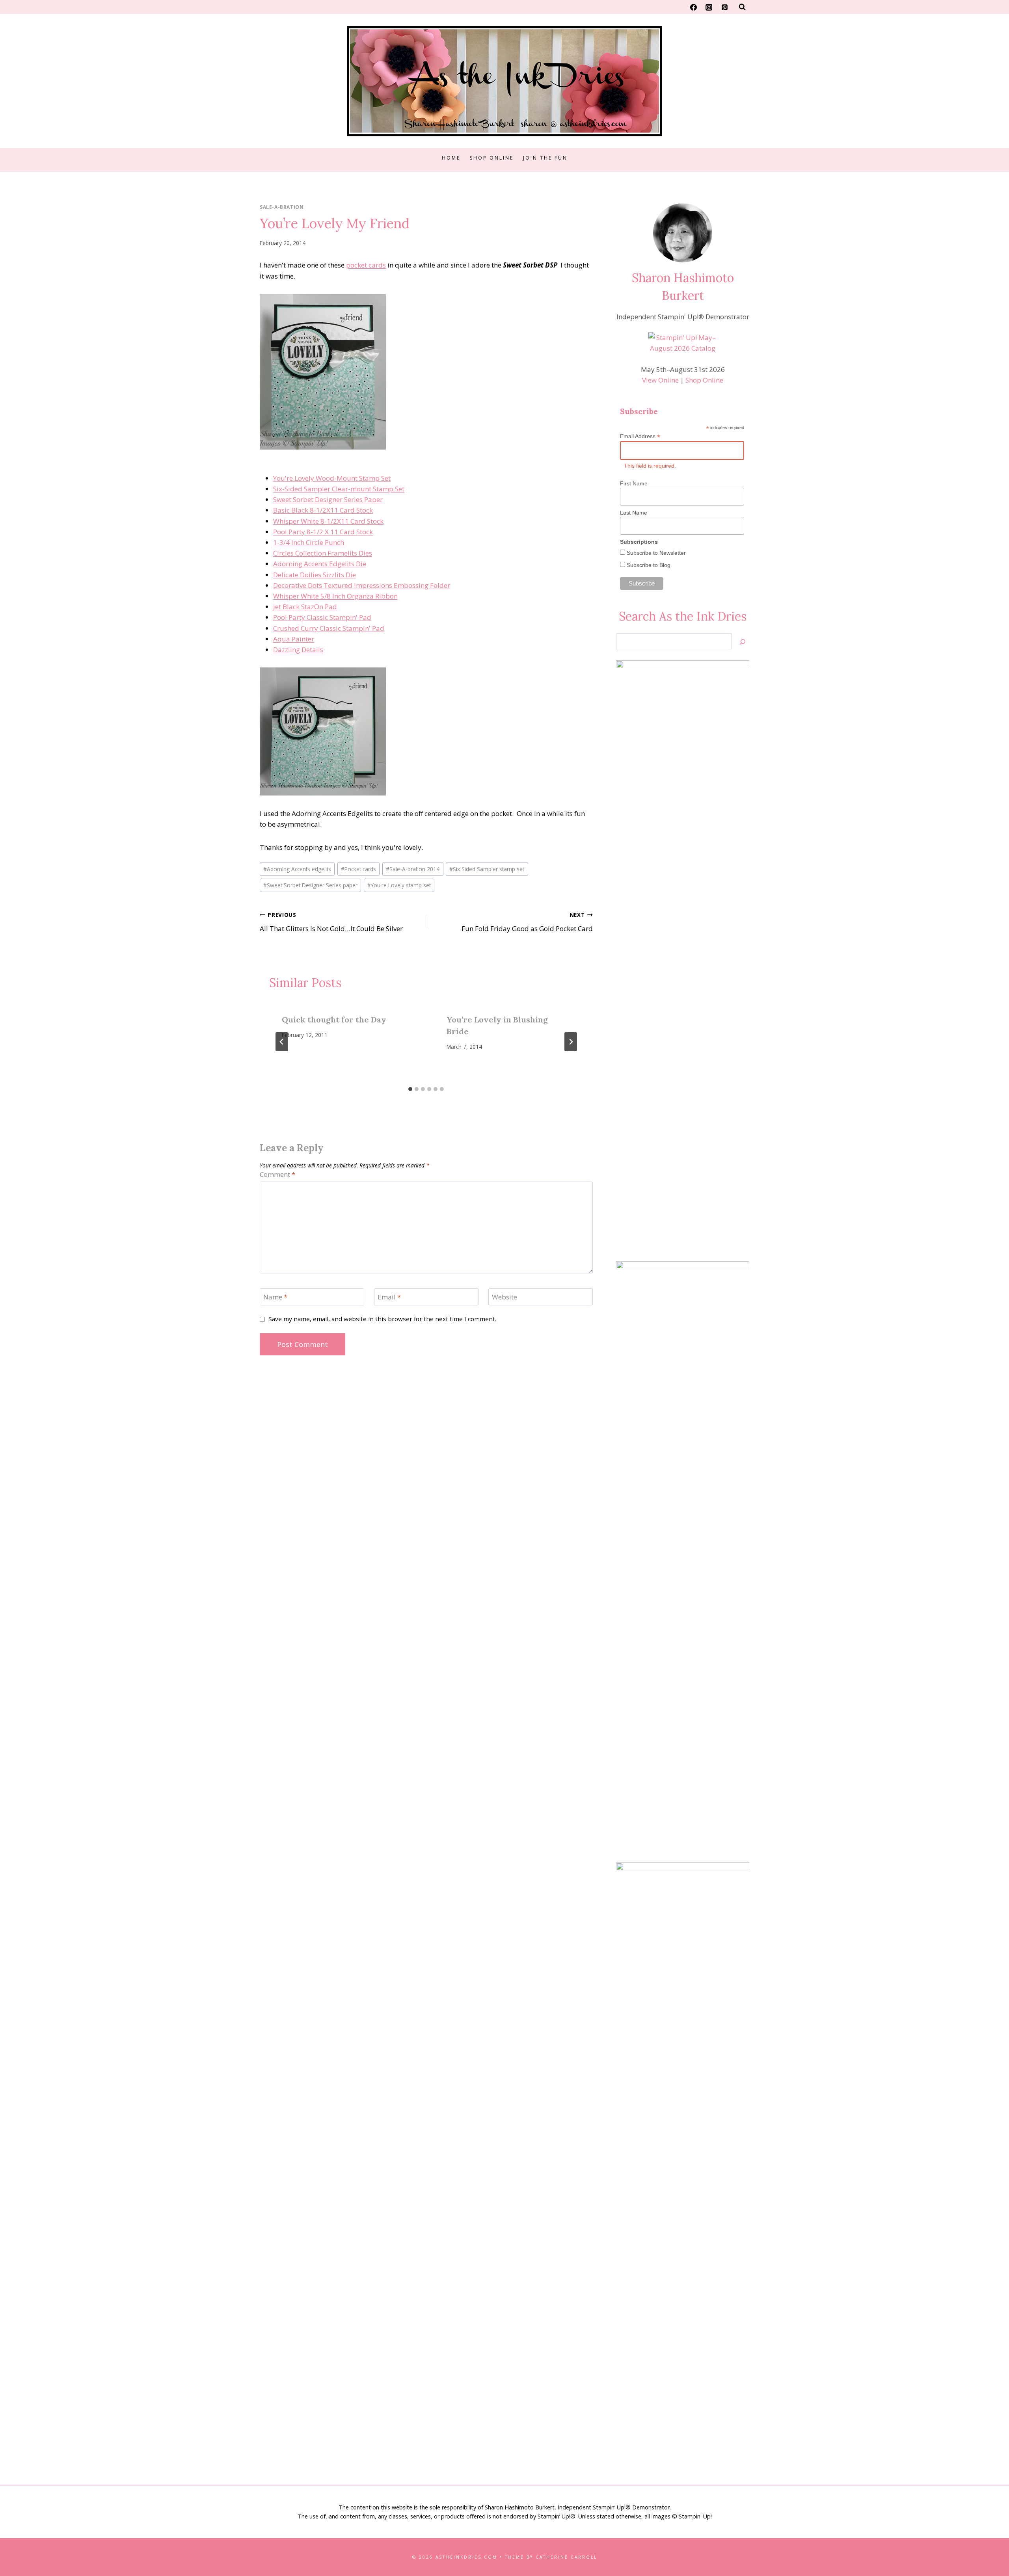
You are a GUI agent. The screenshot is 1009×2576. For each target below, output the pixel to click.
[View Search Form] (742, 7)
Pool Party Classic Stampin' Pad (322, 617)
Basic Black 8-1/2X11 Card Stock (323, 510)
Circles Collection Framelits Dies (323, 553)
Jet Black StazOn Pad (305, 607)
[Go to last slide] (282, 1042)
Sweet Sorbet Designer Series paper (310, 885)
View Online (660, 380)
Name (275, 1297)
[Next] (571, 1042)
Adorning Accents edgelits (297, 869)
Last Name (634, 513)
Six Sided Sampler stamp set (487, 869)
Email (389, 1297)
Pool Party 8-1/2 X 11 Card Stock (323, 532)
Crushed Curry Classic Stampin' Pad (329, 628)
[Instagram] (709, 7)
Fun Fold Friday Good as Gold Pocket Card (527, 922)
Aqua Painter (294, 639)
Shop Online (492, 158)
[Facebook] (694, 7)
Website (504, 1297)
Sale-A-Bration (282, 207)
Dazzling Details (298, 650)
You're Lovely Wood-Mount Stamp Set (332, 478)
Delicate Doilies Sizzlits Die (315, 575)
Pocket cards (358, 869)
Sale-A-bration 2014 (413, 869)
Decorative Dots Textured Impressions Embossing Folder (362, 585)
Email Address (640, 436)
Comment (277, 1175)
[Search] (743, 642)
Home (451, 158)
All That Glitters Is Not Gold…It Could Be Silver (331, 922)
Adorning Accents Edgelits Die (320, 564)
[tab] (410, 1089)
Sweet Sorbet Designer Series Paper (328, 499)
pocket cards (366, 265)
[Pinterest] (724, 7)
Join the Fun (545, 158)
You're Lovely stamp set (399, 885)
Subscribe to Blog (648, 565)
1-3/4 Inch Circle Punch (309, 542)
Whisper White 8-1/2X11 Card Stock (328, 521)
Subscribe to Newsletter (655, 553)
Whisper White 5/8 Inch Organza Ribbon (335, 596)
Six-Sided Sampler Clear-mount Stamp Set (339, 489)
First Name (634, 483)
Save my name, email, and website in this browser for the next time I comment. (382, 1319)
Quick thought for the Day (334, 1019)
